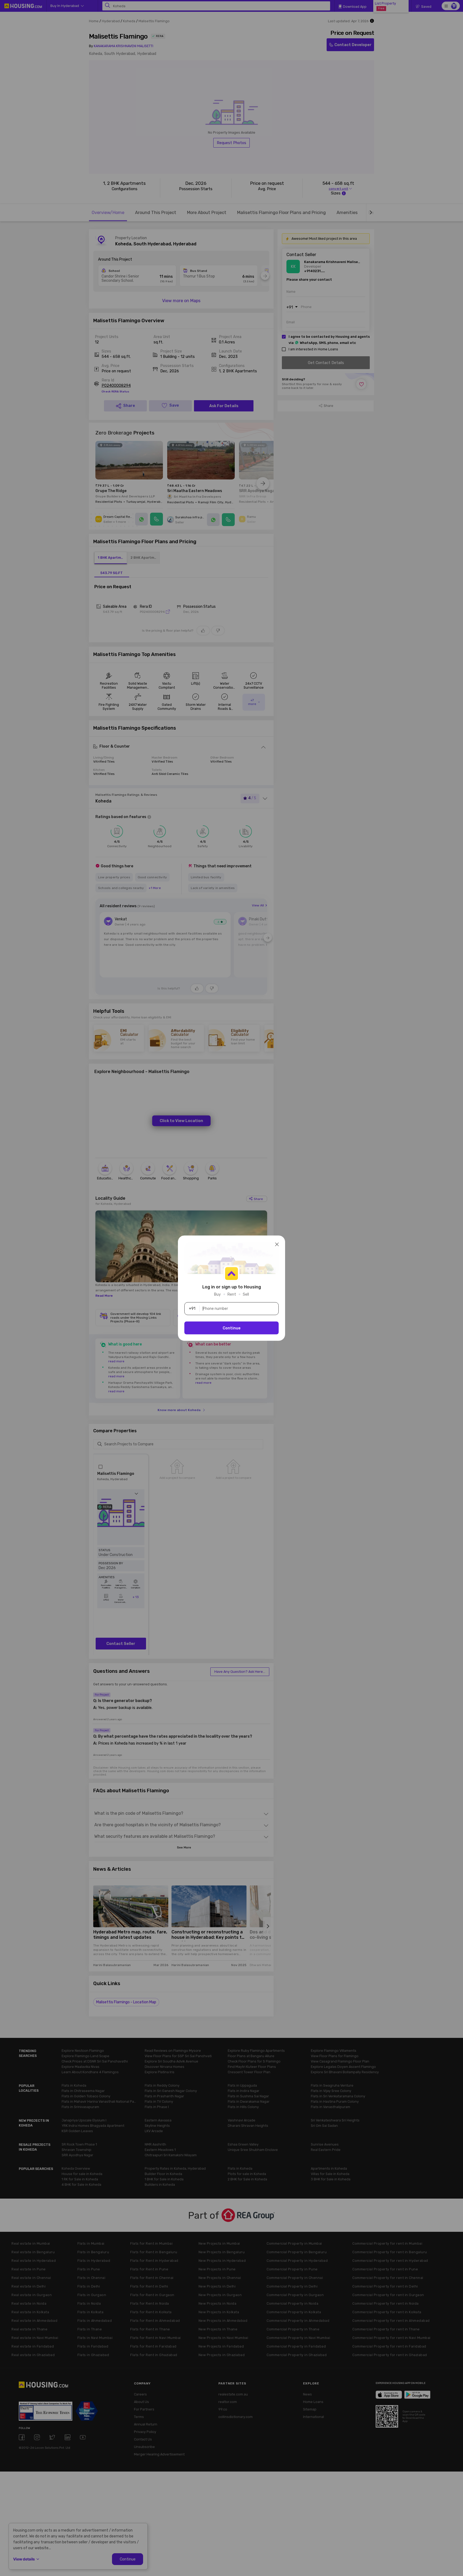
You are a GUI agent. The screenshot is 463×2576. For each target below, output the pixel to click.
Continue (232, 1328)
